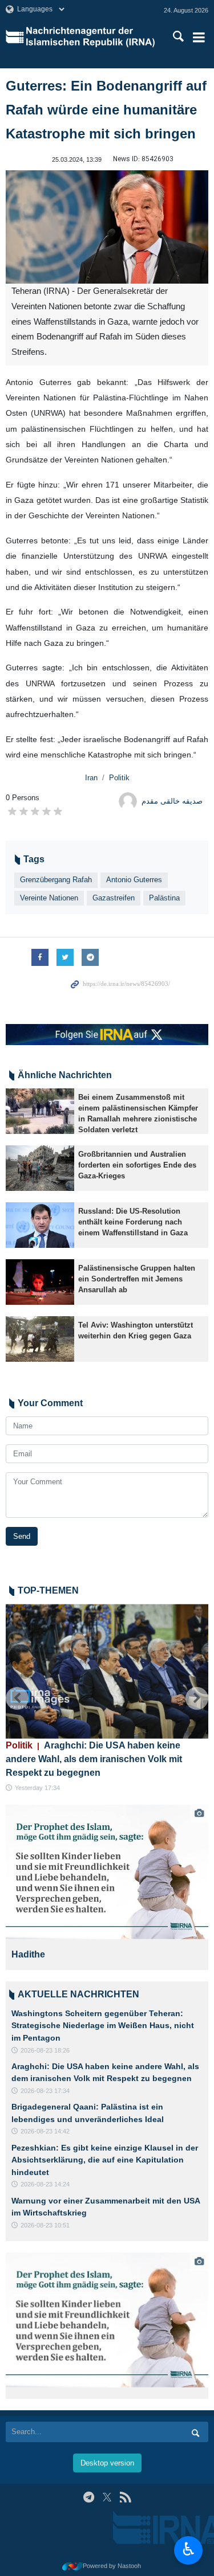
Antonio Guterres (134, 880)
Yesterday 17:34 (37, 1788)
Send (22, 1536)
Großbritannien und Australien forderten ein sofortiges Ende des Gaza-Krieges (137, 1165)
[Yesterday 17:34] (107, 1671)
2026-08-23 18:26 (45, 2050)
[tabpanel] (107, 1887)
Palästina (164, 898)
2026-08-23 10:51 (45, 2225)
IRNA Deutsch (92, 37)
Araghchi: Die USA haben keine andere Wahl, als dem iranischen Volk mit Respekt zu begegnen (94, 1759)
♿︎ (189, 2549)
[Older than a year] (40, 1111)
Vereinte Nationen (49, 898)
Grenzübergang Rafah (56, 880)
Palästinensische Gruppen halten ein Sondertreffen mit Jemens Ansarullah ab (137, 1279)
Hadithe (28, 1954)
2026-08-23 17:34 (45, 2091)
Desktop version (107, 2463)
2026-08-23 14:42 (45, 2131)
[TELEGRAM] (89, 2497)
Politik (119, 778)
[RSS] (125, 2497)
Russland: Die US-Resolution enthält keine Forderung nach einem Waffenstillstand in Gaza (133, 1222)
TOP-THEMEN (48, 1590)
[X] (107, 2497)
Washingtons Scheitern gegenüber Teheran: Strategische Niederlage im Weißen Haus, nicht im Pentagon (103, 2026)
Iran (91, 778)
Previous (17, 1698)
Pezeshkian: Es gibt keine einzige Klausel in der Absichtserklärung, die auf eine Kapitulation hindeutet (105, 2160)
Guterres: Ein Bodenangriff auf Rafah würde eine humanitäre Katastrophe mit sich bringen (106, 110)
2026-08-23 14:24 (45, 2184)
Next (197, 1698)
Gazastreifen (114, 898)
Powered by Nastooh (112, 2566)
